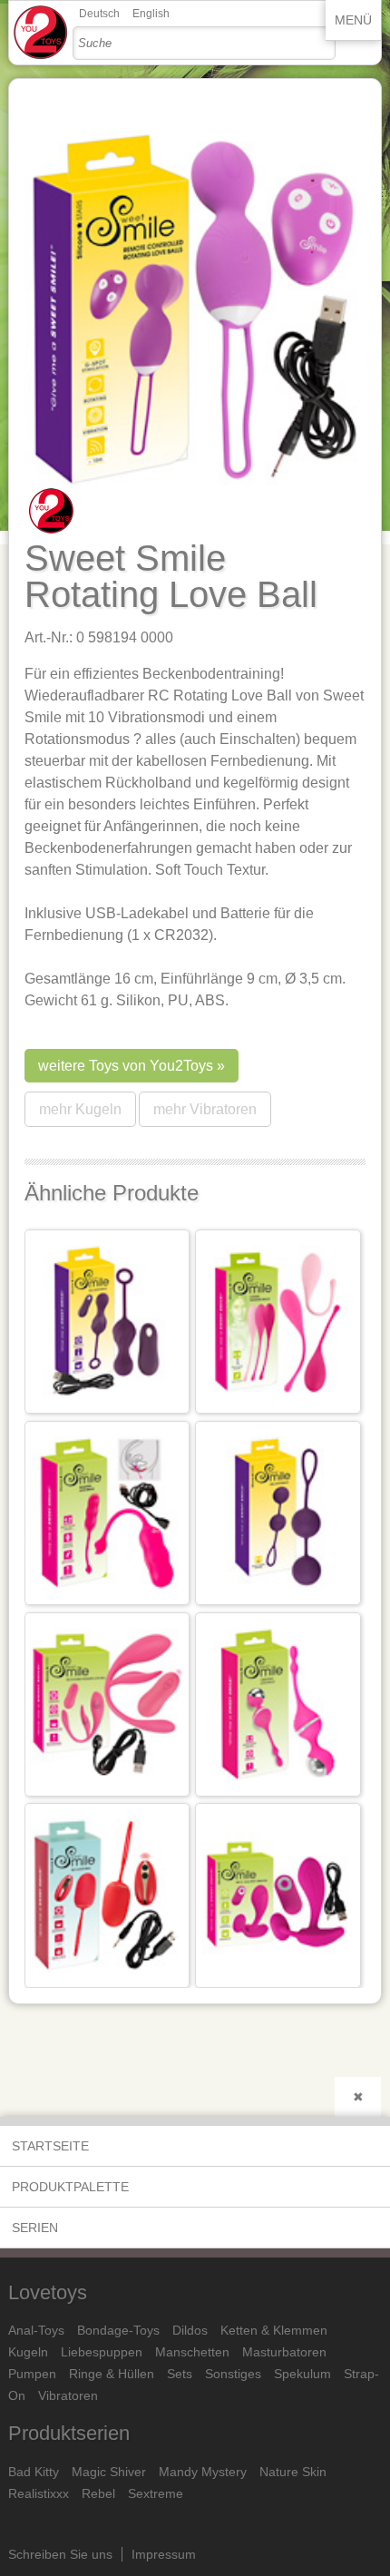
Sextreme (156, 2493)
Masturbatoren (284, 2352)
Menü (353, 20)
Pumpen (32, 2374)
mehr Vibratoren (205, 1109)
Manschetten (192, 2352)
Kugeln (28, 2352)
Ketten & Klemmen (274, 2330)
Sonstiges (233, 2374)
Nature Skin (293, 2472)
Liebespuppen (102, 2352)
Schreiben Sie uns (60, 2554)
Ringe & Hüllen (112, 2374)
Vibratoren (68, 2395)
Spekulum (302, 2374)
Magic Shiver (109, 2472)
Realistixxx (39, 2493)
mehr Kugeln (80, 1109)
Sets (180, 2374)
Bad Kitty (34, 2472)
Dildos (190, 2330)
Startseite (50, 2146)
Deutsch (99, 14)
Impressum (164, 2554)
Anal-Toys (36, 2330)
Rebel (98, 2493)
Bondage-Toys (118, 2330)
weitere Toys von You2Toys (126, 1066)
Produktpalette (70, 2187)
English (151, 14)
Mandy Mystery (203, 2472)
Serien (35, 2228)
